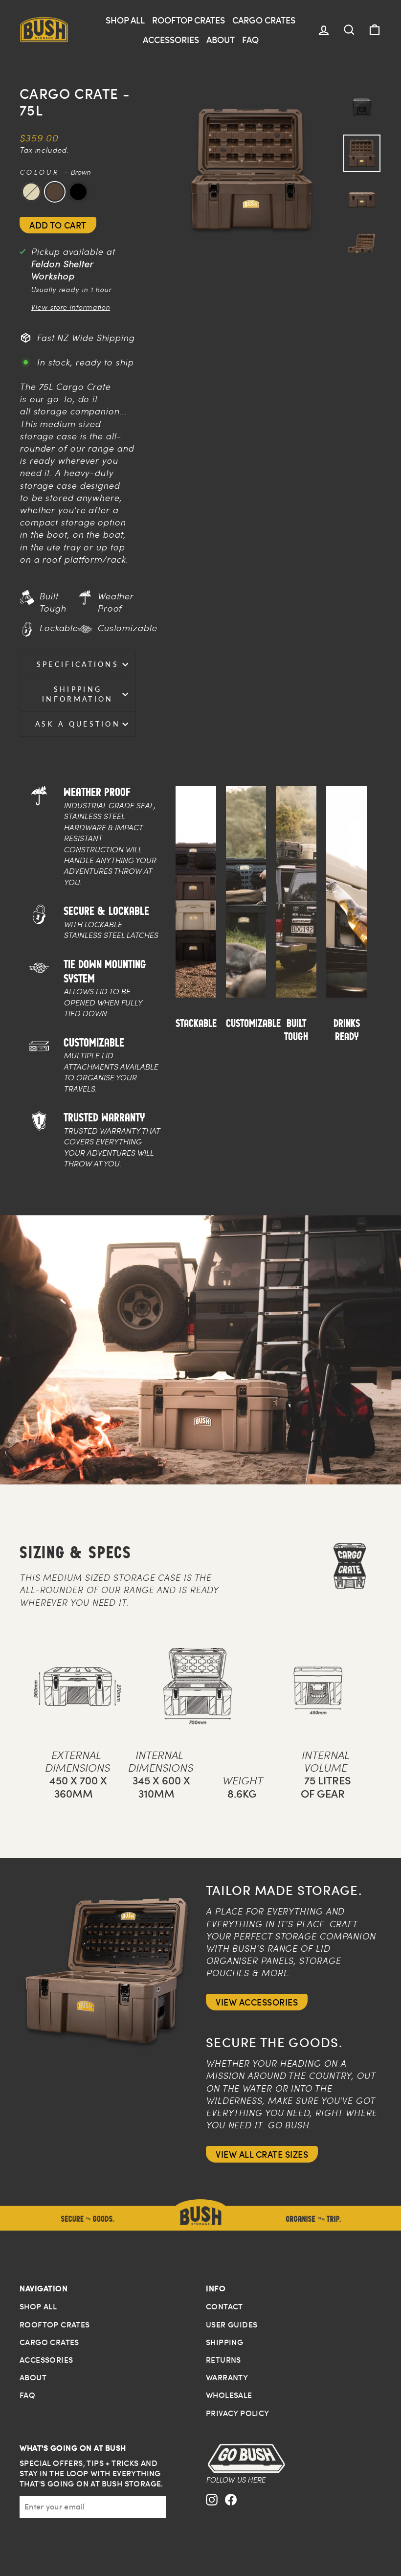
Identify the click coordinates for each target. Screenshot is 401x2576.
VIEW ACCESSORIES (257, 2002)
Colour (55, 172)
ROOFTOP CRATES (189, 20)
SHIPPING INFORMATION (78, 694)
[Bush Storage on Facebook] (231, 2508)
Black (78, 192)
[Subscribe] (159, 2507)
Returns (223, 2360)
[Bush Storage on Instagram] (212, 2508)
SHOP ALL (125, 20)
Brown (55, 192)
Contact (224, 2306)
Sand (31, 192)
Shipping (224, 2342)
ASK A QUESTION (78, 724)
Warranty (227, 2377)
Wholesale (229, 2395)
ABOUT (221, 39)
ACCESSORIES (171, 39)
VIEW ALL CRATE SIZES (262, 2154)
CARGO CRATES (264, 20)
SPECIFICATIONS (78, 664)
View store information (70, 307)
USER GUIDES (232, 2325)
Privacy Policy (238, 2413)
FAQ (250, 39)
